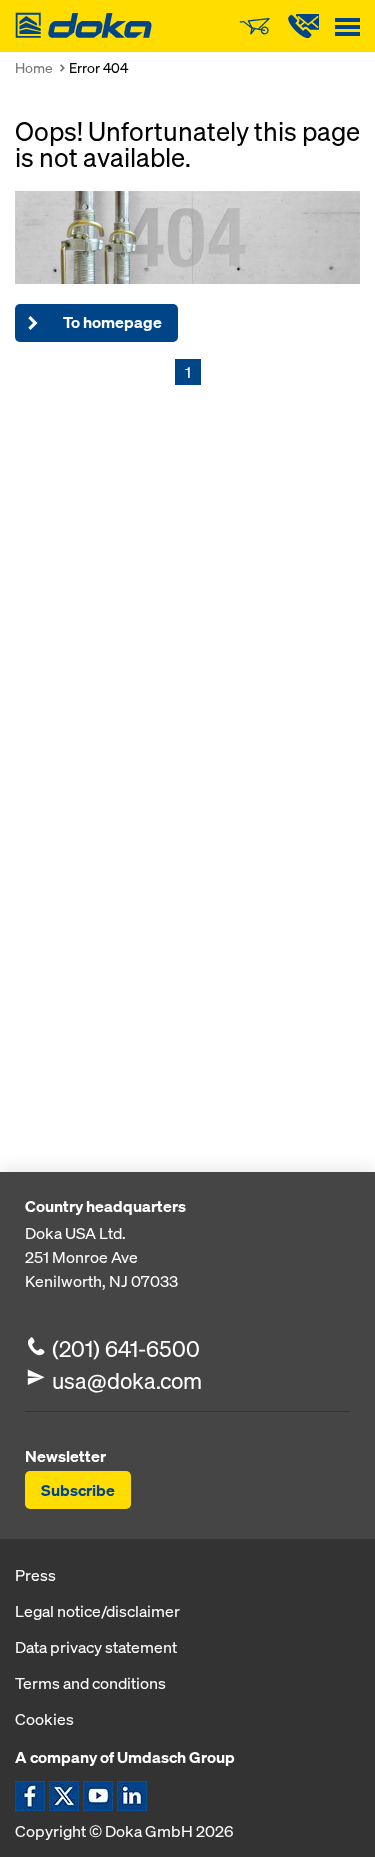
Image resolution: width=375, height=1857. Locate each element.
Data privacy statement (96, 1647)
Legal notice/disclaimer (97, 1611)
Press (35, 1575)
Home (34, 67)
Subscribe (78, 1490)
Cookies (44, 1719)
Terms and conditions (90, 1683)
